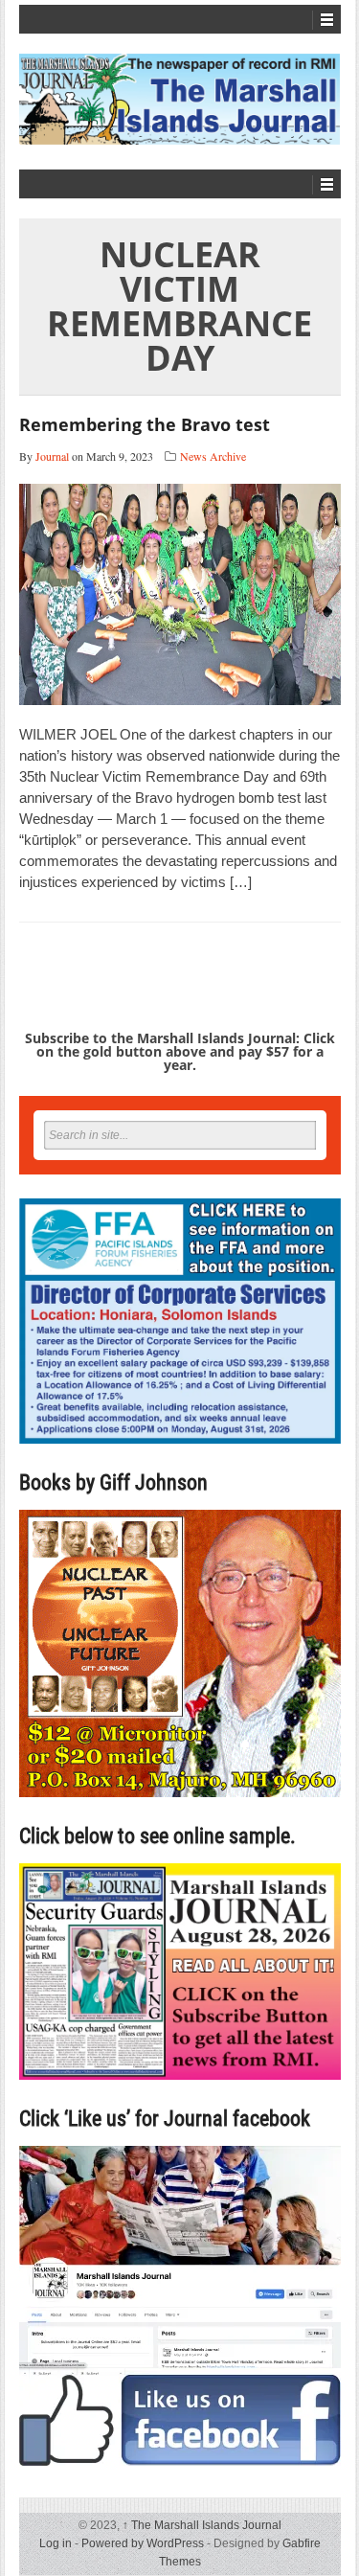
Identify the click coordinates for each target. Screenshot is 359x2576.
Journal (52, 456)
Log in (56, 2543)
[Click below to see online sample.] (180, 1971)
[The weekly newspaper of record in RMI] (180, 99)
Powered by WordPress (143, 2543)
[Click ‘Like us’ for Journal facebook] (180, 2306)
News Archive (213, 456)
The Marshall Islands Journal (202, 2525)
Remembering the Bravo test (145, 424)
